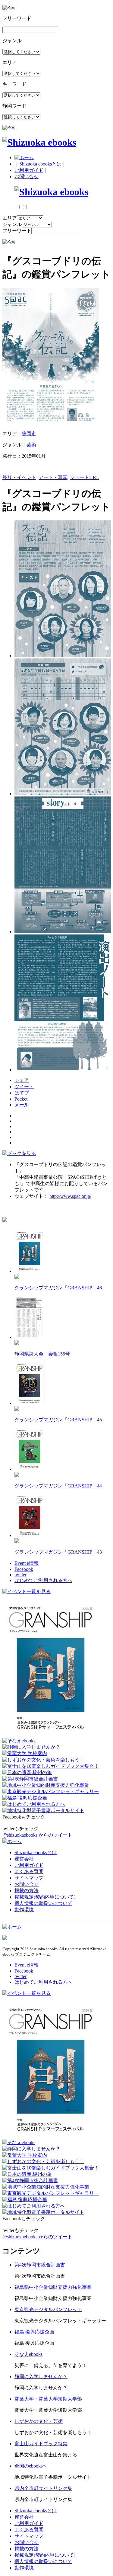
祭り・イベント (19, 477)
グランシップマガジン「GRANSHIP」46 (58, 1288)
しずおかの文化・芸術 (39, 2421)
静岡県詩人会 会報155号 (42, 1354)
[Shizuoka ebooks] (39, 142)
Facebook (24, 1569)
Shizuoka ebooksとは (40, 164)
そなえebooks (28, 2354)
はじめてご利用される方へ (43, 1580)
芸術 (31, 445)
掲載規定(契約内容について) (45, 1897)
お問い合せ (27, 177)
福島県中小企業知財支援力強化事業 (53, 2287)
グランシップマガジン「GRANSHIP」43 (58, 1552)
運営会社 (24, 1859)
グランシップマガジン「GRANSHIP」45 (58, 1420)
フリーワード (17, 231)
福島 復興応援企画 (34, 2332)
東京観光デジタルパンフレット (48, 2309)
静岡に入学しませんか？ (41, 2377)
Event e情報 (27, 1563)
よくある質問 (29, 1872)
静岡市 (29, 434)
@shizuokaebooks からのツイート (37, 1835)
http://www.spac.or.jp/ (70, 1196)
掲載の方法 (27, 1891)
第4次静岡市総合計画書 (40, 2265)
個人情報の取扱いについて (43, 1903)
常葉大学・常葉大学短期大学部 (48, 2399)
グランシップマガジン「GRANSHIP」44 (58, 1486)
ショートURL (85, 477)
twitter (20, 1575)
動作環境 (24, 1910)
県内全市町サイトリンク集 (43, 2488)
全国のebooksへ (31, 2466)
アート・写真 (53, 477)
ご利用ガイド (29, 170)
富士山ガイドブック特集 (41, 2444)
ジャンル (12, 224)
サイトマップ (29, 1878)
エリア (10, 218)
